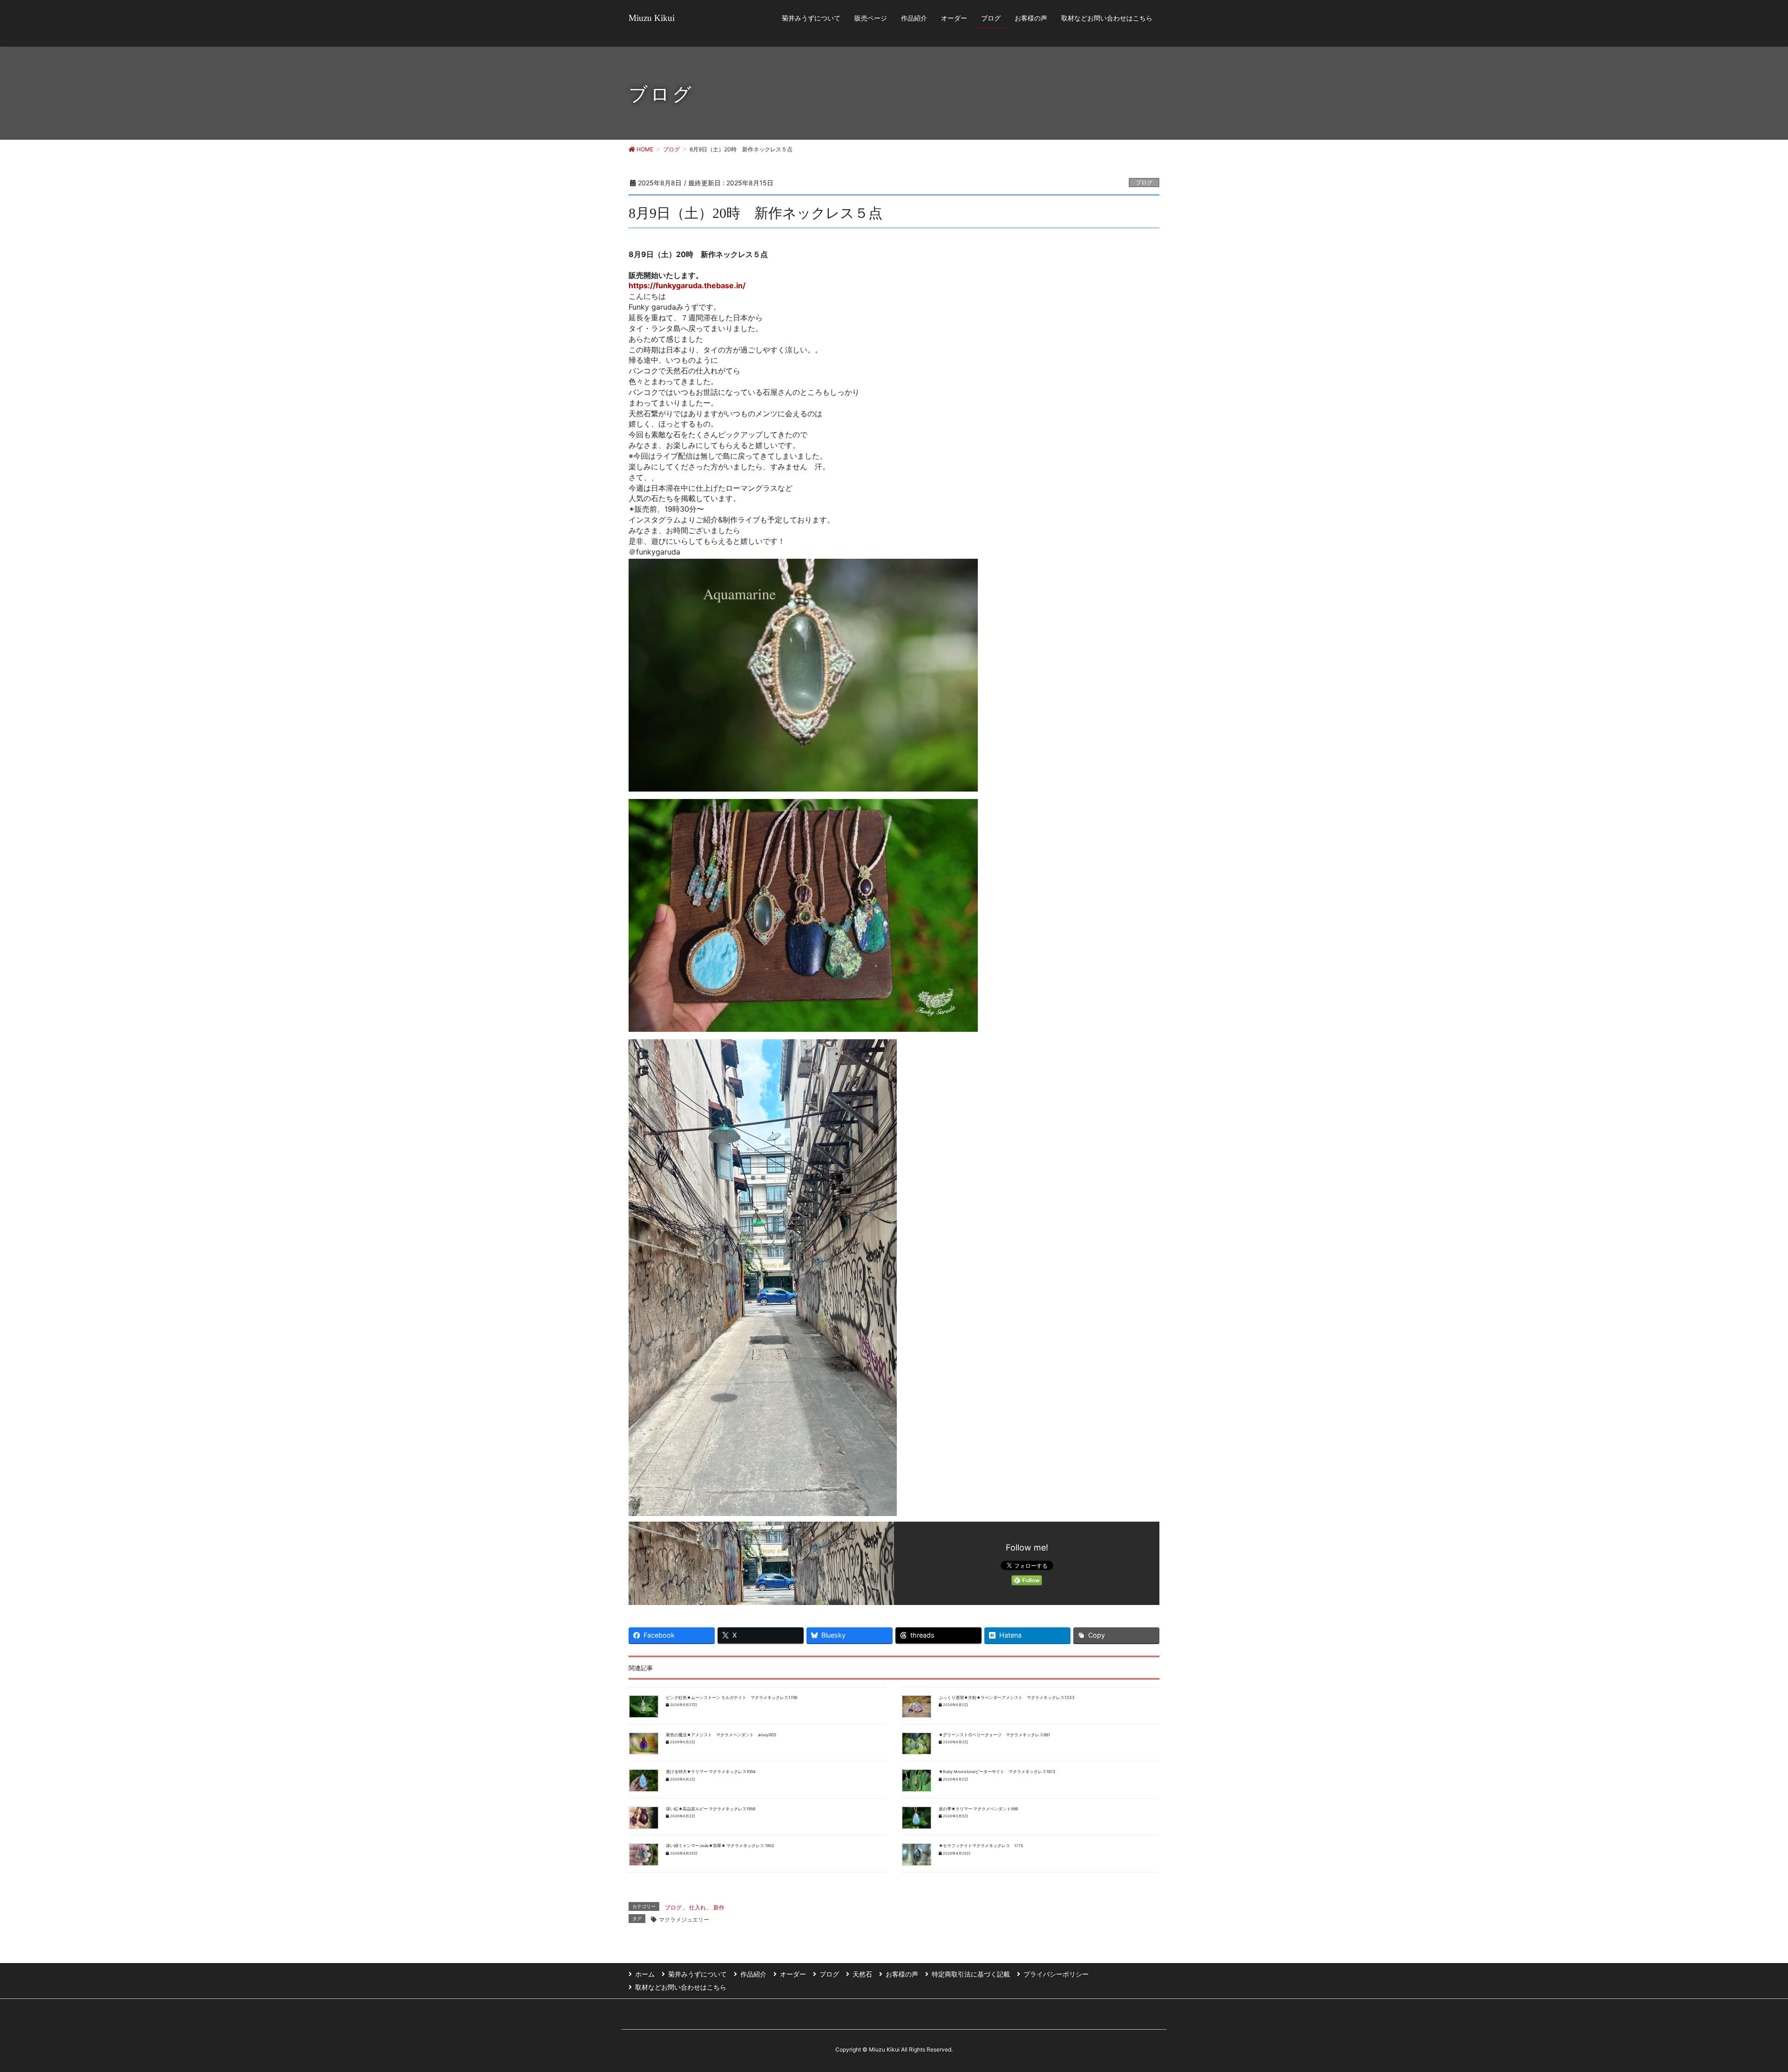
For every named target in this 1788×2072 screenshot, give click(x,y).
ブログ (1144, 182)
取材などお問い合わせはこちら (681, 1987)
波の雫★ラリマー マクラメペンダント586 (978, 1809)
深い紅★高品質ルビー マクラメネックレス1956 (711, 1809)
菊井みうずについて (698, 1974)
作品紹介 (753, 1974)
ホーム (645, 1974)
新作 (719, 1907)
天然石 (862, 1974)
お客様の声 (902, 1974)
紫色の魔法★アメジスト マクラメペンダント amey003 (721, 1735)
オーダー (793, 1974)
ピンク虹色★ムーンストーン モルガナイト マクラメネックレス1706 (731, 1698)
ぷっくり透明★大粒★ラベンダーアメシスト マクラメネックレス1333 (1007, 1698)
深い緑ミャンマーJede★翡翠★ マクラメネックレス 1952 (720, 1846)
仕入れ (698, 1907)
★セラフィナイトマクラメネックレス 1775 (981, 1846)
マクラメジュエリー (684, 1920)
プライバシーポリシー (1056, 1974)
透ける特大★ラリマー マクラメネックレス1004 (711, 1772)
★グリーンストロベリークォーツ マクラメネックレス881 (994, 1735)
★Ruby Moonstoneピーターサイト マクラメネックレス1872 (997, 1772)
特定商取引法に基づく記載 (971, 1974)
